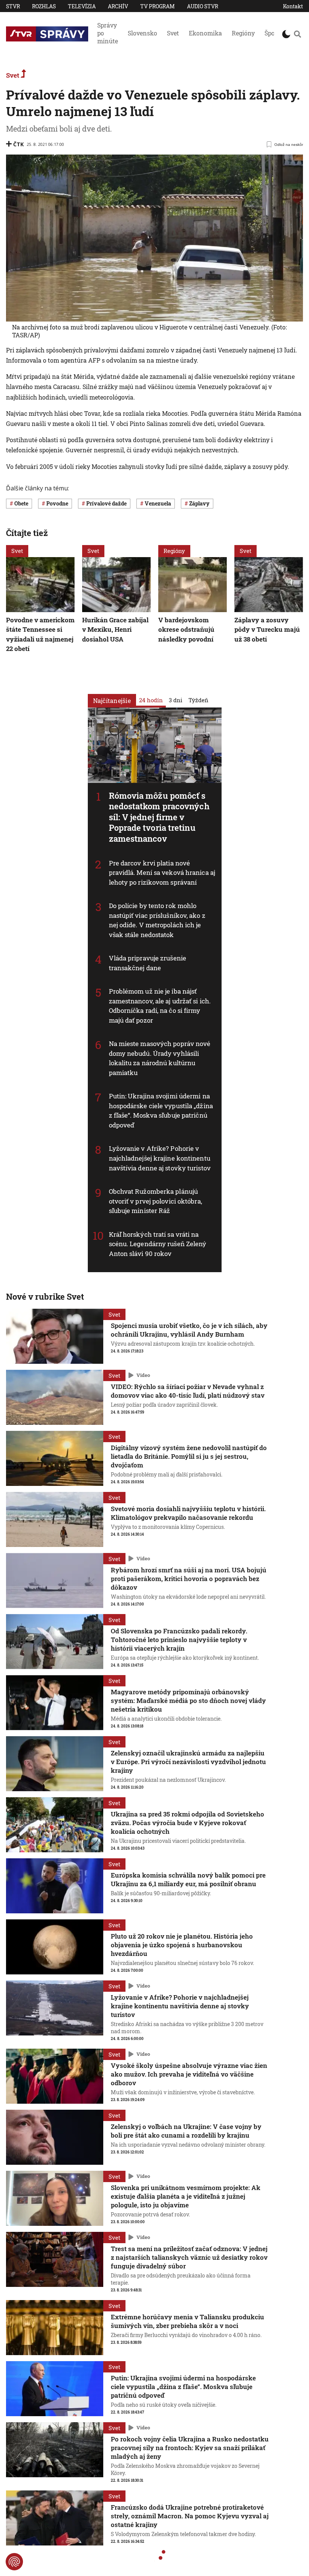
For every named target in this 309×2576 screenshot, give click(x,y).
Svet (173, 33)
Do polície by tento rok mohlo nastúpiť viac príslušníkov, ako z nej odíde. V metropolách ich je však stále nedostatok (157, 920)
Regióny (243, 33)
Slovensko (142, 33)
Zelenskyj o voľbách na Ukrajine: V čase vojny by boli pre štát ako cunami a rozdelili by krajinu (186, 2131)
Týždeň (198, 700)
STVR (13, 6)
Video (143, 1375)
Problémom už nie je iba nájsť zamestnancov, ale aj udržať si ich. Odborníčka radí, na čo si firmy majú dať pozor (160, 1006)
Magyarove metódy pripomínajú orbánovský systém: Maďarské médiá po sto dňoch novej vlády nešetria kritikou (188, 1701)
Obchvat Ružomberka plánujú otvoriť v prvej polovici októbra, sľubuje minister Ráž (155, 1201)
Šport (272, 33)
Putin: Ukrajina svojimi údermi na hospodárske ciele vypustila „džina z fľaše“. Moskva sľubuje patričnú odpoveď (161, 1110)
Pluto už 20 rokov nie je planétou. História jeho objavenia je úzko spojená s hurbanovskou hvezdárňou (182, 1945)
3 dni (176, 700)
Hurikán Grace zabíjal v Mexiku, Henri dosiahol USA (115, 629)
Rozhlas (44, 6)
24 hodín (151, 700)
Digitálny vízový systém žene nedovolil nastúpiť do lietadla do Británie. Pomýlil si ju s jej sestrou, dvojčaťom (189, 1456)
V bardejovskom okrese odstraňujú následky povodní (186, 629)
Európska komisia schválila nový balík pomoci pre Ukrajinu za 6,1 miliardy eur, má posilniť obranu (188, 1879)
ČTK (18, 144)
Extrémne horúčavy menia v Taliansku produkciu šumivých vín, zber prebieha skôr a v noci (187, 2321)
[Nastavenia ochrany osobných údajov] (14, 2562)
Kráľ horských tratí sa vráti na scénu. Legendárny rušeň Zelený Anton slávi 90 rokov (158, 1244)
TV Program (158, 6)
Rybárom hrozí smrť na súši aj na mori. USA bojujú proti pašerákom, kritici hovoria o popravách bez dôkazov (189, 1578)
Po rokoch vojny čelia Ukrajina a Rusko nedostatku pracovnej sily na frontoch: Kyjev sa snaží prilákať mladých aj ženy (190, 2448)
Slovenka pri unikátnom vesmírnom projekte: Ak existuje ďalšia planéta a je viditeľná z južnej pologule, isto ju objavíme (186, 2196)
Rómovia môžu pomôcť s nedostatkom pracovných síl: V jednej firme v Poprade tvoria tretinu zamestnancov (159, 817)
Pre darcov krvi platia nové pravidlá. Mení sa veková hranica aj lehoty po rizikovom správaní (162, 872)
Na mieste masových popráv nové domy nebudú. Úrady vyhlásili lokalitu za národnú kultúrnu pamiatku (160, 1058)
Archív (118, 6)
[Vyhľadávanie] (298, 34)
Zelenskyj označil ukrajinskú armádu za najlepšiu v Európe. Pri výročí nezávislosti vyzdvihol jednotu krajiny (188, 1762)
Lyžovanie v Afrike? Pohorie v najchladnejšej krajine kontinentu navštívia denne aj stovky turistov (160, 1158)
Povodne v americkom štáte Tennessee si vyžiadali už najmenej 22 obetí (40, 634)
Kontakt (293, 6)
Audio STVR (203, 6)
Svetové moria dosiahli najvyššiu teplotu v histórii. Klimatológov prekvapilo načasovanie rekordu (188, 1513)
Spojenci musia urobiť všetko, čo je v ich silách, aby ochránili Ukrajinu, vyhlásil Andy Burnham (189, 1330)
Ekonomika (205, 33)
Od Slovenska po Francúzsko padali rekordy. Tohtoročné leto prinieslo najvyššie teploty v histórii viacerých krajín (179, 1639)
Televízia (82, 6)
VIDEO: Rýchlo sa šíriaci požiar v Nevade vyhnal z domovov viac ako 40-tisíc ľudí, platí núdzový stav (188, 1391)
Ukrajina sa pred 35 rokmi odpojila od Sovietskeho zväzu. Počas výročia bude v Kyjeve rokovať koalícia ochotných (187, 1823)
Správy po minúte (108, 33)
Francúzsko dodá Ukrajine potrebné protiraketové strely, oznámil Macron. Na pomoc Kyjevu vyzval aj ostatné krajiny (190, 2516)
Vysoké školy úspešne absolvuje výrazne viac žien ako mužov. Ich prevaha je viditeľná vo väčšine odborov (189, 2074)
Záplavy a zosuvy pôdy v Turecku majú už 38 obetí (267, 629)
